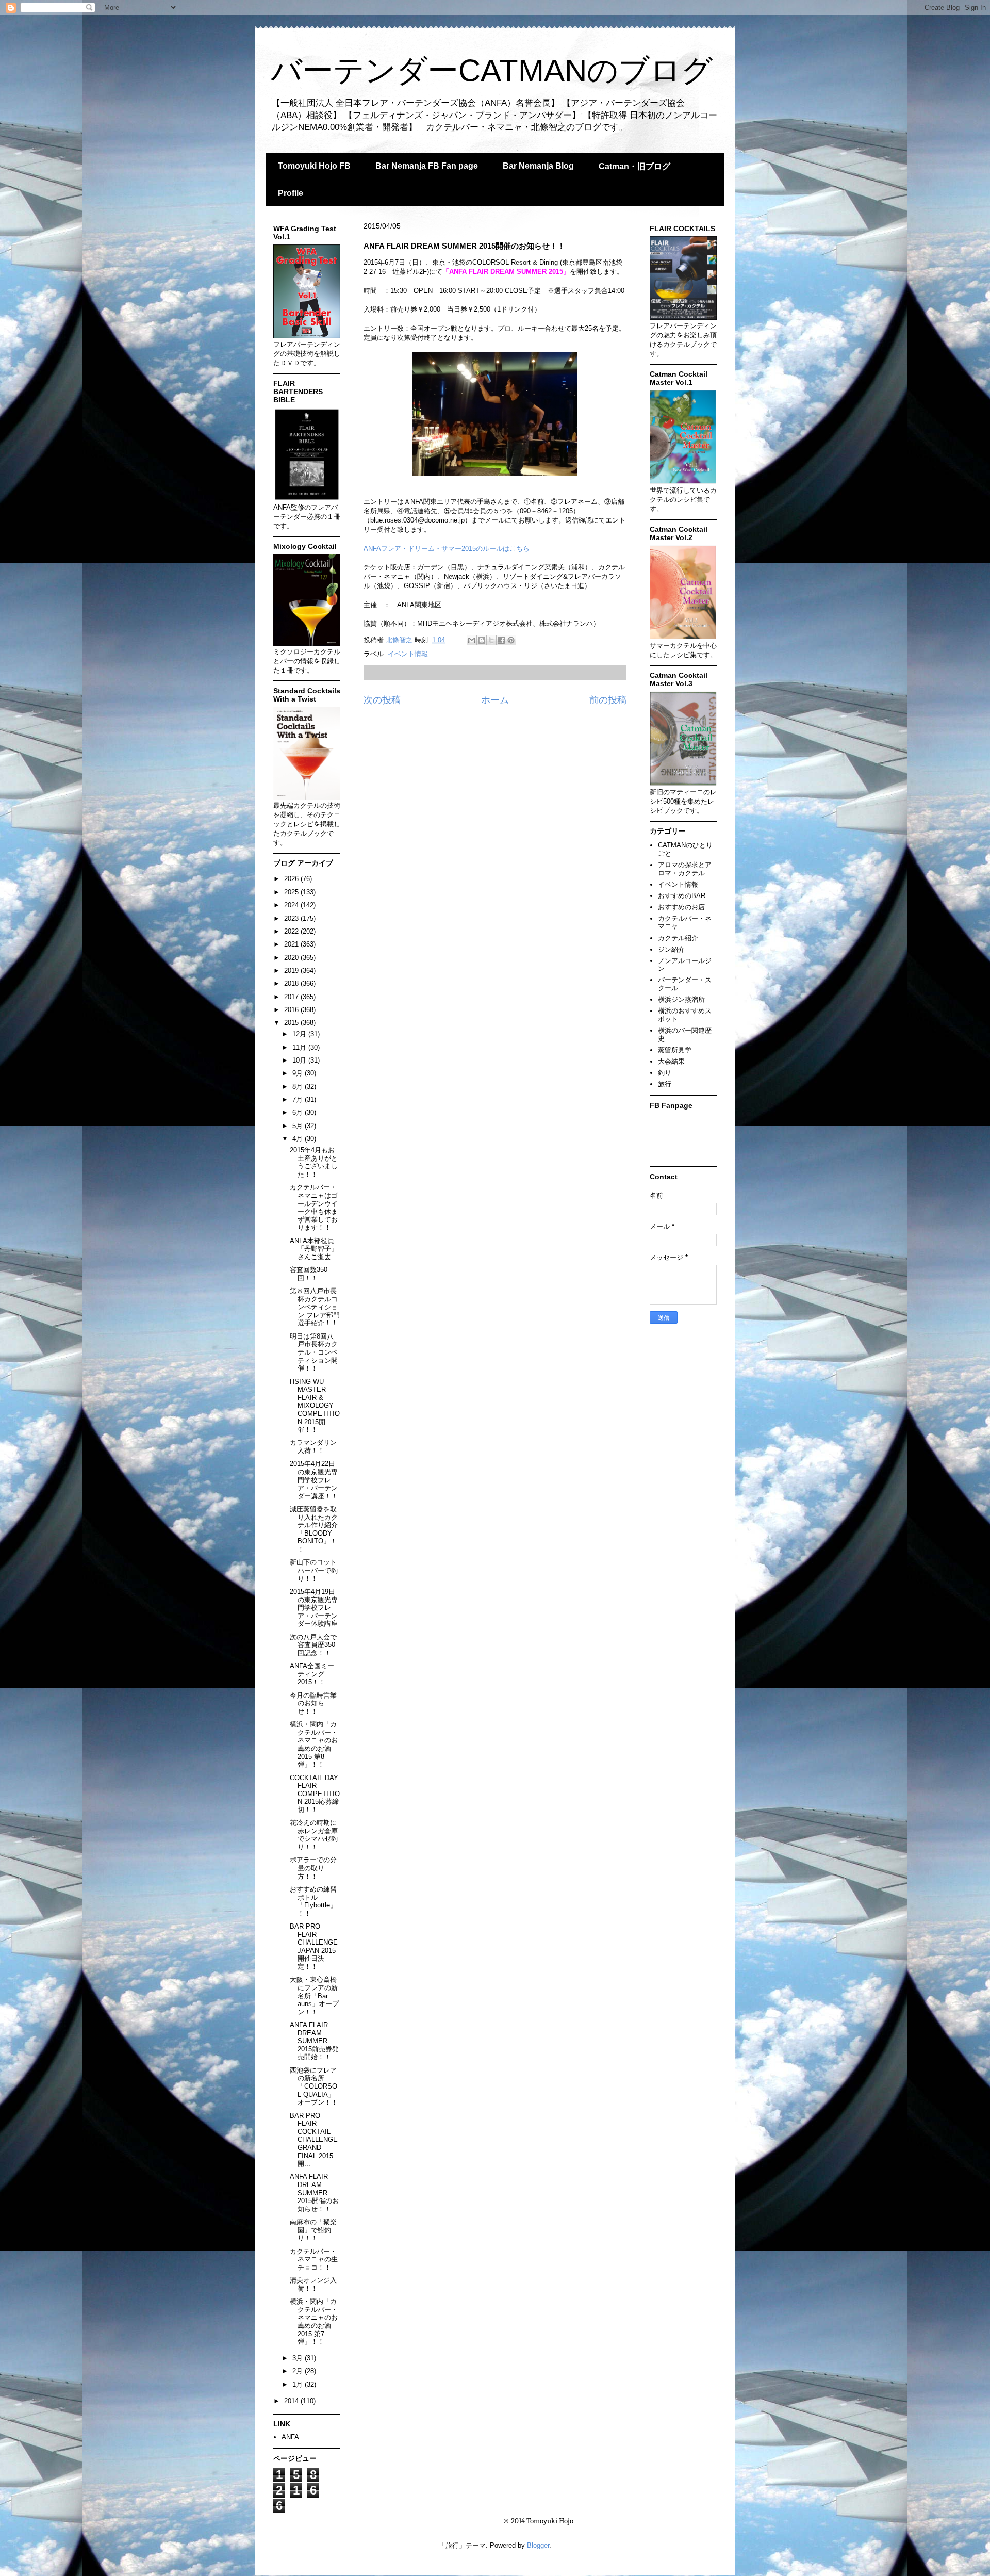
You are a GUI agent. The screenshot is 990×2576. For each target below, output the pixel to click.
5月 (299, 1126)
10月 (300, 1060)
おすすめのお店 (681, 907)
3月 (299, 2358)
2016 (292, 1010)
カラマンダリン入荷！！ (313, 1447)
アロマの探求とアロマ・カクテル (685, 869)
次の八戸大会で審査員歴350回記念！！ (313, 1645)
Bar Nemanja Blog (538, 166)
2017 (292, 997)
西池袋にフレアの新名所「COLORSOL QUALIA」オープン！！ (314, 2086)
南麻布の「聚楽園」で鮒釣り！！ (313, 2230)
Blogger (538, 2545)
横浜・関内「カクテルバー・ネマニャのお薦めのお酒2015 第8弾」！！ (314, 1744)
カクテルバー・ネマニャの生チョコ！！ (314, 2259)
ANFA (290, 2437)
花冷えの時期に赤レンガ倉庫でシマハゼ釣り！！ (314, 1835)
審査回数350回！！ (309, 1274)
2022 (292, 931)
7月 (299, 1099)
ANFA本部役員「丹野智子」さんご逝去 (314, 1249)
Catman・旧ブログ (634, 166)
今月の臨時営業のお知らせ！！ (313, 1703)
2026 (292, 879)
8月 (299, 1087)
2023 (292, 918)
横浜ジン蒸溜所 (681, 999)
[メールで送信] (472, 640)
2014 (292, 2401)
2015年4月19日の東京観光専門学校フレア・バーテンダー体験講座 (314, 1608)
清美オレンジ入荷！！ (313, 2284)
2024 (292, 905)
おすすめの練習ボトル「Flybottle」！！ (313, 1901)
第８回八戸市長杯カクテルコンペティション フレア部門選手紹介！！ (315, 1307)
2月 (299, 2371)
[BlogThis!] (482, 640)
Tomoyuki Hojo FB (314, 166)
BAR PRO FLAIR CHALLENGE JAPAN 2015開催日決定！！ (314, 1946)
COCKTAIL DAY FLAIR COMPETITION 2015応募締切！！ (315, 1794)
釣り (665, 1073)
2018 (292, 983)
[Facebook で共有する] (501, 640)
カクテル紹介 (678, 938)
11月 (300, 1047)
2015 (292, 1023)
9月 (299, 1073)
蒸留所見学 (675, 1050)
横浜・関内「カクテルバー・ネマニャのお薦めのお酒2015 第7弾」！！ (314, 2321)
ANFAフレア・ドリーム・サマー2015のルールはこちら (447, 549)
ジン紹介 (671, 949)
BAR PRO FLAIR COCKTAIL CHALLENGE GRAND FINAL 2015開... (314, 2140)
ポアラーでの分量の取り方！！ (313, 1868)
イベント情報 (408, 654)
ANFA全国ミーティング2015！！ (312, 1674)
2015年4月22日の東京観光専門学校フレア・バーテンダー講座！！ (314, 1480)
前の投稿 (608, 700)
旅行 (665, 1084)
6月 (299, 1112)
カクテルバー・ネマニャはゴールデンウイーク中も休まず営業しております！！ (314, 1207)
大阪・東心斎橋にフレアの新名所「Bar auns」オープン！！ (314, 1995)
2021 (292, 944)
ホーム (495, 700)
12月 (300, 1034)
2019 (292, 971)
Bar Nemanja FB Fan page (427, 166)
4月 (299, 1139)
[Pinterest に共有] (511, 640)
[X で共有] (491, 640)
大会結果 (671, 1061)
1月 (299, 2384)
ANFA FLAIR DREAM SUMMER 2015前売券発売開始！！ (314, 2041)
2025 (292, 892)
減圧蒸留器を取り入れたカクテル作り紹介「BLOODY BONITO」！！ (314, 1529)
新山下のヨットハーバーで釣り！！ (314, 1570)
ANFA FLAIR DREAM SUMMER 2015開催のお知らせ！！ (314, 2192)
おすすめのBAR (682, 896)
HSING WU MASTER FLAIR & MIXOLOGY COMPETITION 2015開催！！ (315, 1406)
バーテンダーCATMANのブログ (492, 70)
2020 (292, 958)
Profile (291, 193)
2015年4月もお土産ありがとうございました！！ (314, 1162)
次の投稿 (382, 700)
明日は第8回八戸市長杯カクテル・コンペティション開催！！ (314, 1352)
